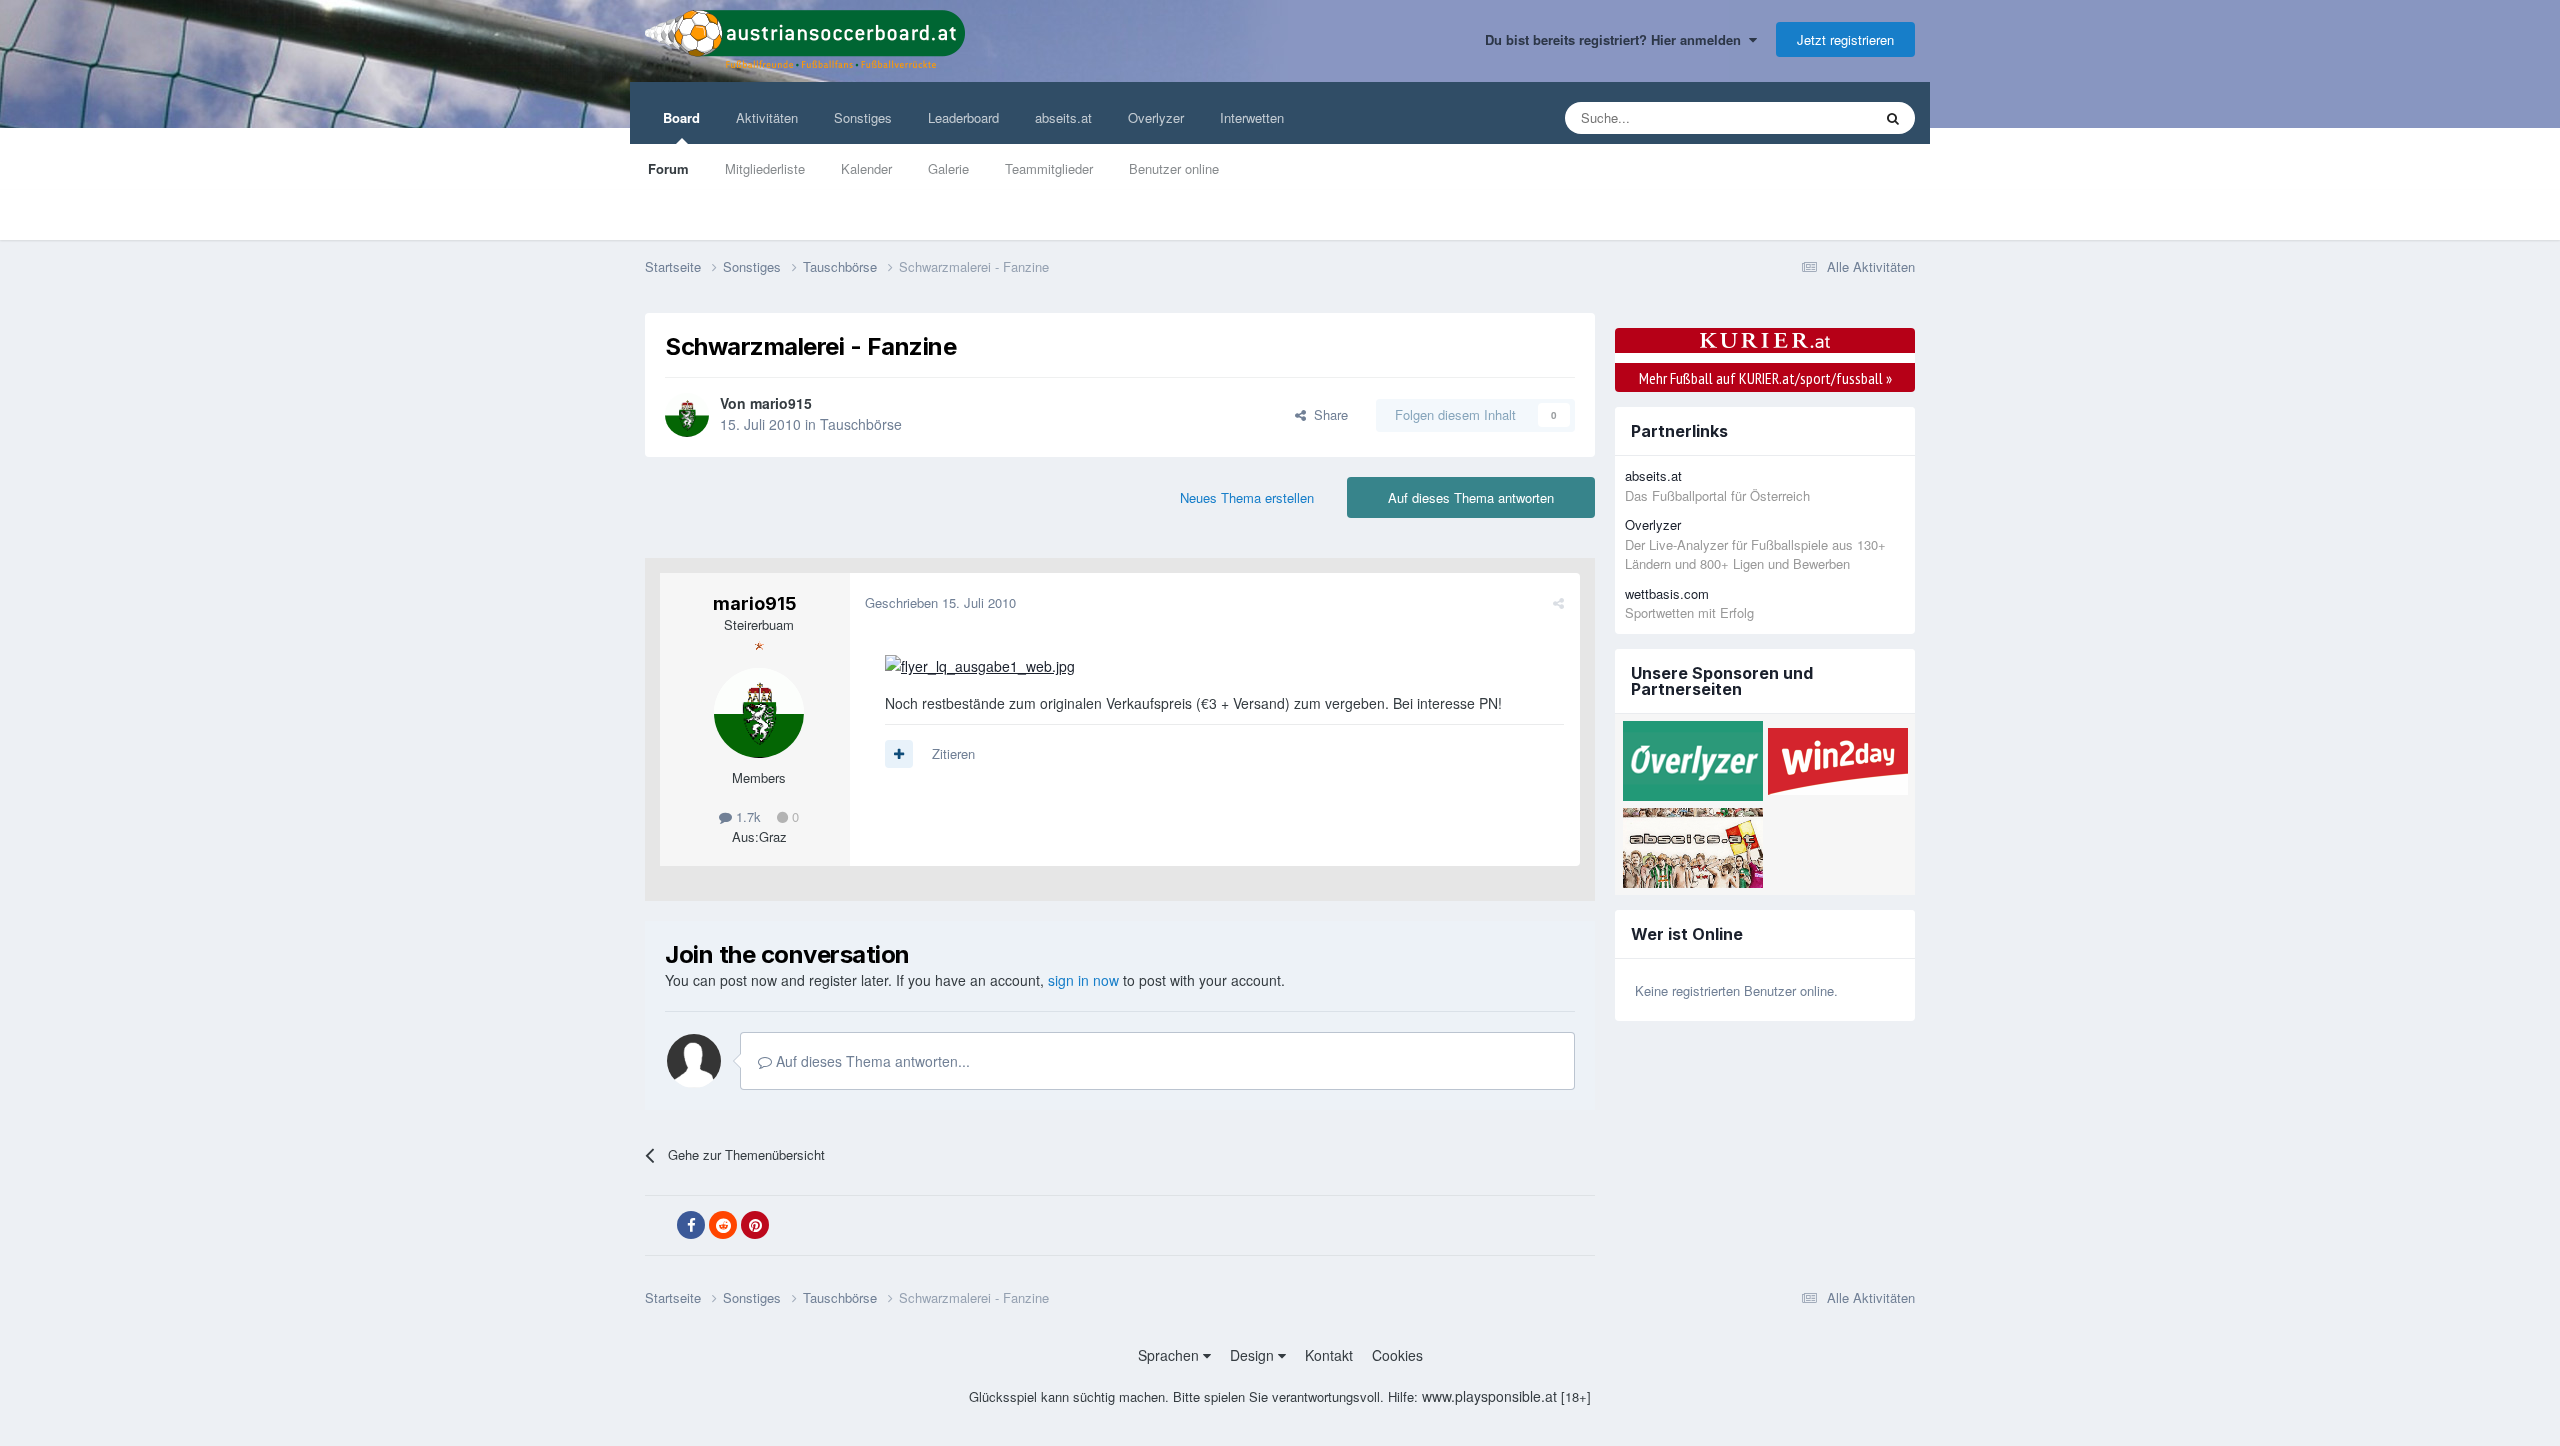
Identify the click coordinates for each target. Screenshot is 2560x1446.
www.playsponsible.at (1489, 1396)
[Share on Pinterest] (755, 1225)
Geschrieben (940, 602)
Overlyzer (1156, 117)
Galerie (948, 168)
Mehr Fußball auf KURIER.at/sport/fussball (1765, 378)
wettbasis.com (1667, 593)
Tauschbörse (861, 424)
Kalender (866, 168)
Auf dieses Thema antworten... (871, 1061)
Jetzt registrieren (1845, 39)
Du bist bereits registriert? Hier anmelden (1617, 39)
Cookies (1397, 1355)
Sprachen (1170, 1355)
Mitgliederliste (765, 168)
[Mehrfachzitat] (899, 754)
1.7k (746, 816)
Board (681, 117)
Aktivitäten (767, 117)
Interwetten (1252, 117)
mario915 (781, 403)
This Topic (1816, 117)
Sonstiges (863, 117)
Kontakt (1329, 1355)
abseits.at (1063, 117)
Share (1327, 414)
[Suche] (1893, 118)
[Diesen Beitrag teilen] (1558, 602)
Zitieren (953, 753)
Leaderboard (963, 117)
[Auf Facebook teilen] (691, 1225)
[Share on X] (659, 1226)
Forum (668, 168)
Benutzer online (1174, 168)
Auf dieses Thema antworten (1471, 497)
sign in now (1083, 980)
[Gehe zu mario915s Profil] (687, 415)
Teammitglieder (1049, 168)
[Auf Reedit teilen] (723, 1225)
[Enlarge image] (980, 664)
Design (1254, 1355)
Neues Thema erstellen (1247, 497)
